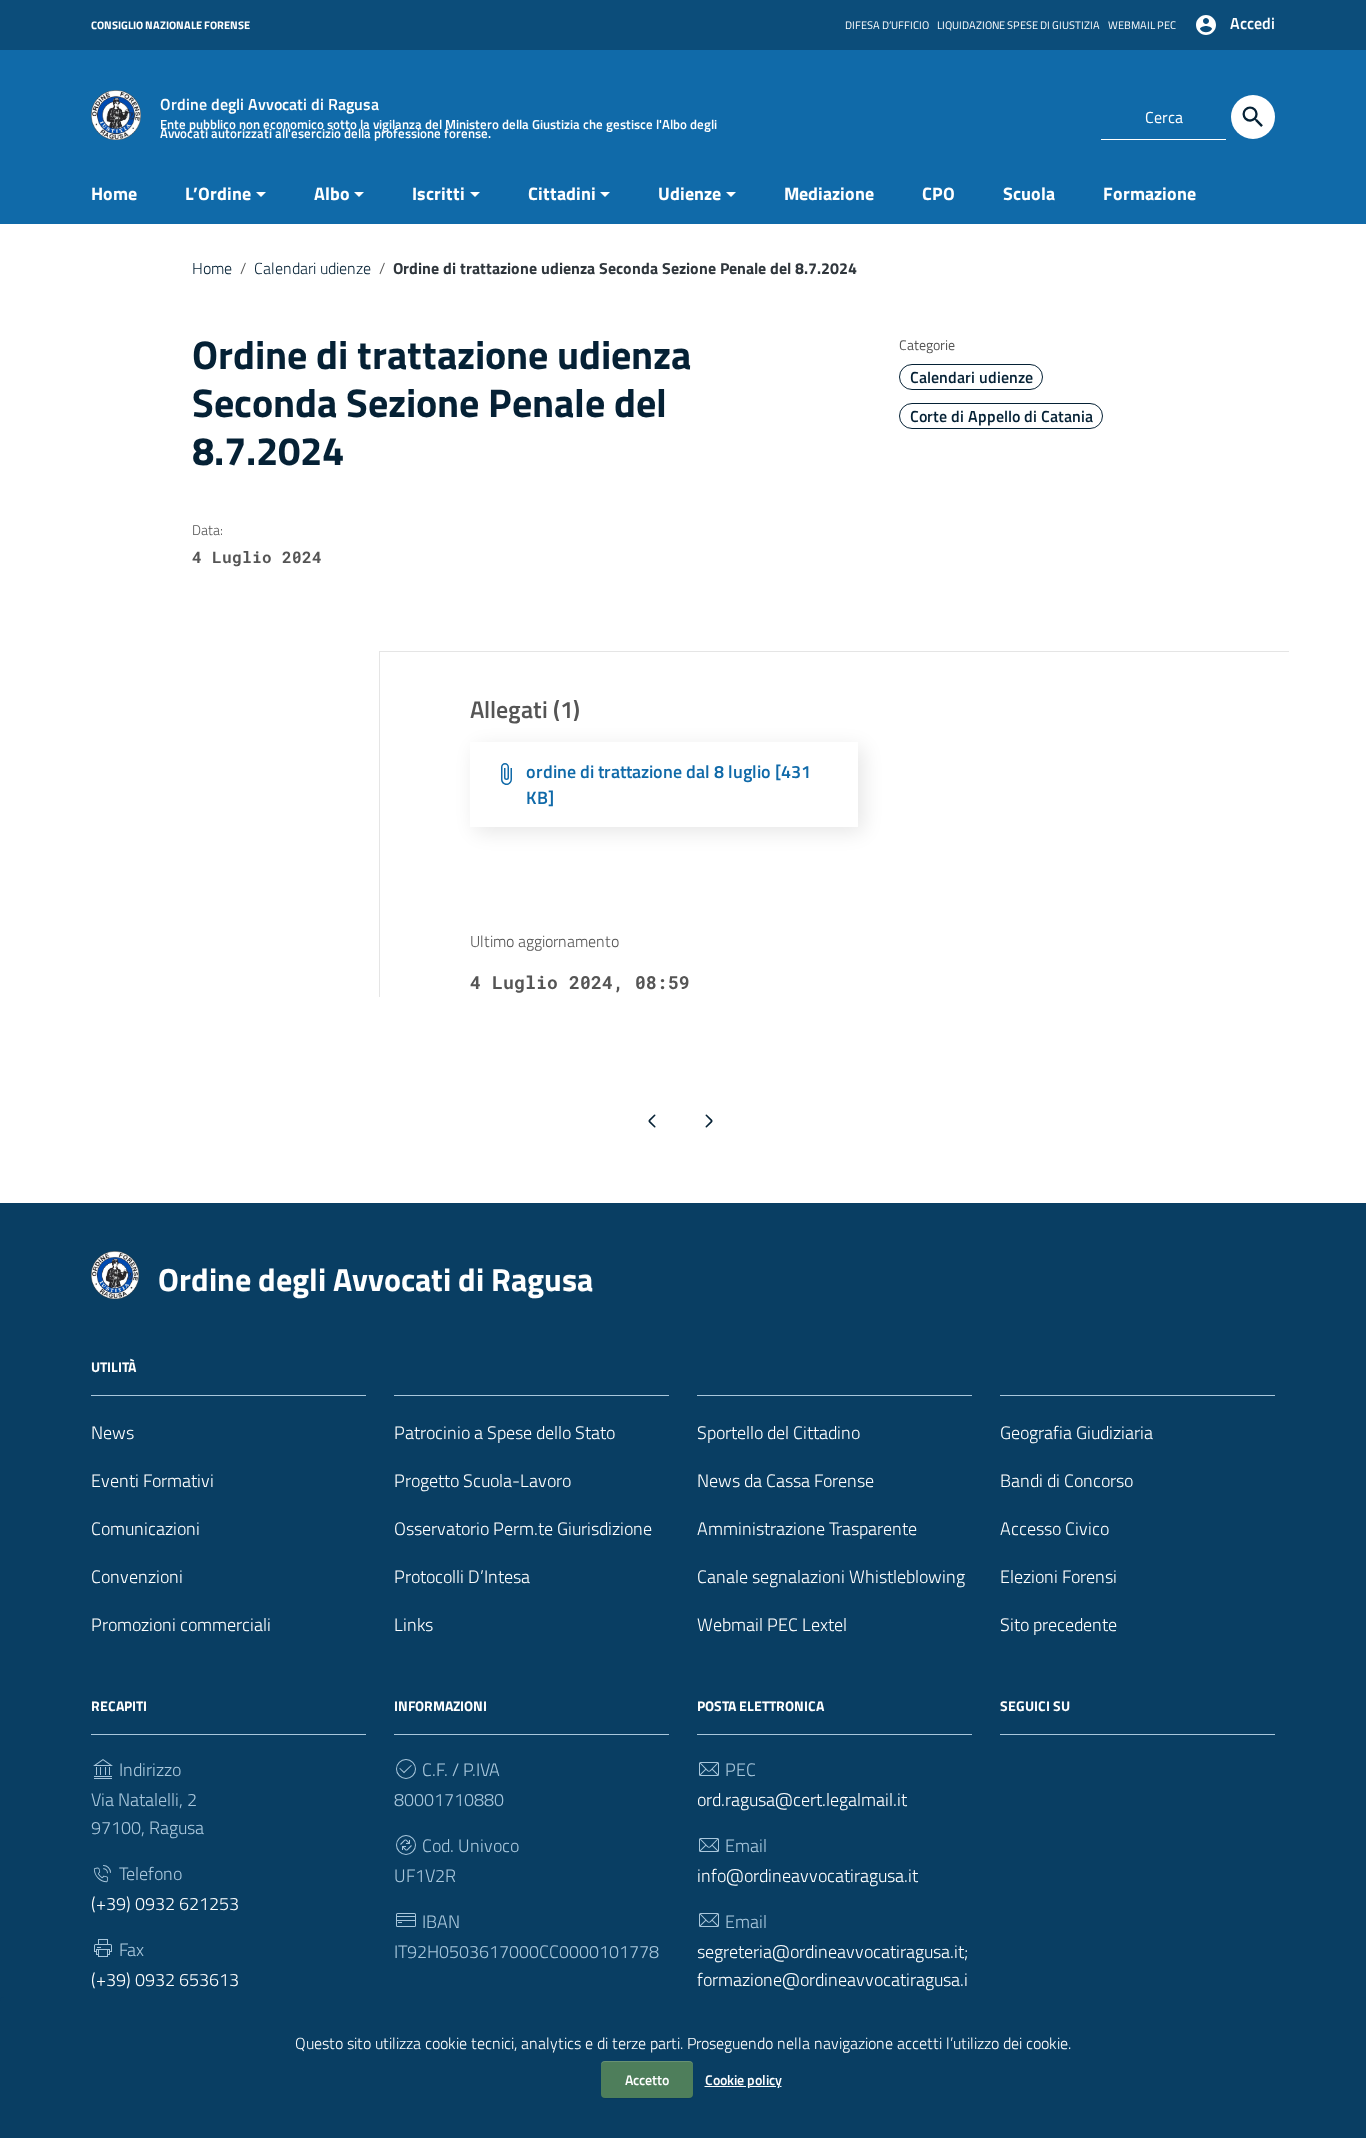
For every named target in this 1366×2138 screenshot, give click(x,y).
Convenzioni (137, 1576)
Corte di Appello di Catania (1001, 416)
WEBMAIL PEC (1142, 25)
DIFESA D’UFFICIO (887, 25)
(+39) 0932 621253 (165, 1903)
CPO (938, 193)
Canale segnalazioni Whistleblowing (831, 1576)
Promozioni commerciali (181, 1624)
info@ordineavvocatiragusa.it (807, 1875)
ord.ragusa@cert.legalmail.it (802, 1799)
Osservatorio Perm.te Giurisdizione (523, 1528)
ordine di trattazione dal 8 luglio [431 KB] (668, 784)
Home (114, 193)
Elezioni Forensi (1058, 1576)
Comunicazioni (145, 1528)
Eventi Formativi (152, 1480)
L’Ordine (218, 193)
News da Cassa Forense (785, 1480)
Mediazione (829, 193)
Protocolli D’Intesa (462, 1576)
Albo (332, 193)
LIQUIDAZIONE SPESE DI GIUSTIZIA (1018, 25)
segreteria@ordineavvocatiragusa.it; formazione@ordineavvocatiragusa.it (832, 1979)
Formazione (1149, 193)
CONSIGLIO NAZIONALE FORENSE (170, 25)
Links (413, 1624)
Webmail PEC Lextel (772, 1624)
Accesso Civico (1054, 1528)
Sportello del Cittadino (778, 1432)
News (112, 1432)
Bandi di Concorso (1066, 1480)
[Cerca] (1253, 117)
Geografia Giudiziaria (1076, 1432)
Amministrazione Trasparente (807, 1528)
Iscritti (438, 193)
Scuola (1029, 193)
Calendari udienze (312, 268)
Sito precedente (1058, 1624)
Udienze (689, 193)
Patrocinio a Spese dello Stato (504, 1432)
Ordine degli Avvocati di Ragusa (375, 1279)
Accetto (647, 2079)
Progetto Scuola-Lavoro (482, 1480)
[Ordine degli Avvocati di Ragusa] (116, 113)
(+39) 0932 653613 (165, 1979)
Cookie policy (743, 2079)
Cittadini (562, 193)
